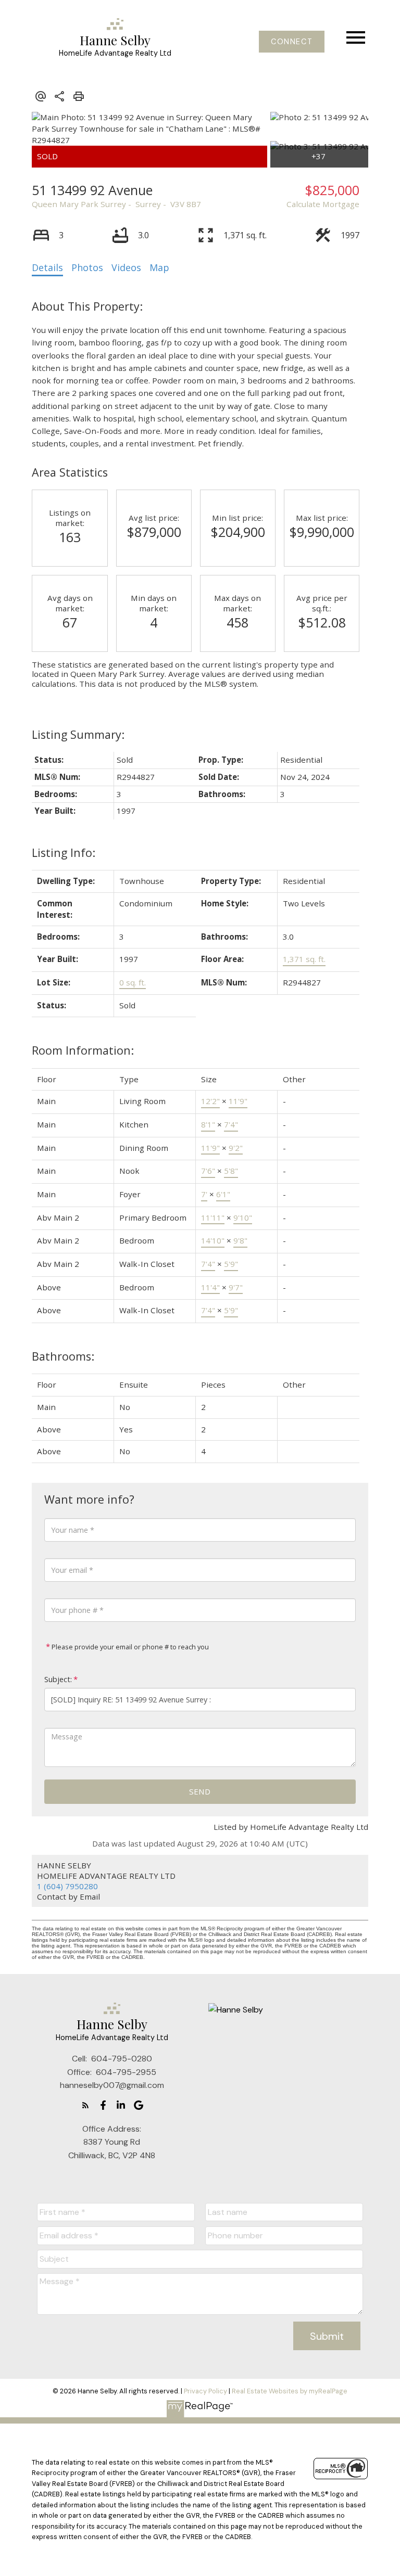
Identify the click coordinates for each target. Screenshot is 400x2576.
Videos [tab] (126, 267)
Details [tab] (47, 267)
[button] (292, 42)
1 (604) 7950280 (67, 1886)
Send (200, 1791)
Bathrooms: (63, 1356)
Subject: (58, 1679)
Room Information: (83, 1050)
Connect (292, 42)
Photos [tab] (87, 267)
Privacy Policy (205, 2391)
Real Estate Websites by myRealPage (290, 2391)
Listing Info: (64, 853)
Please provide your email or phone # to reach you (129, 1647)
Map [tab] (159, 267)
